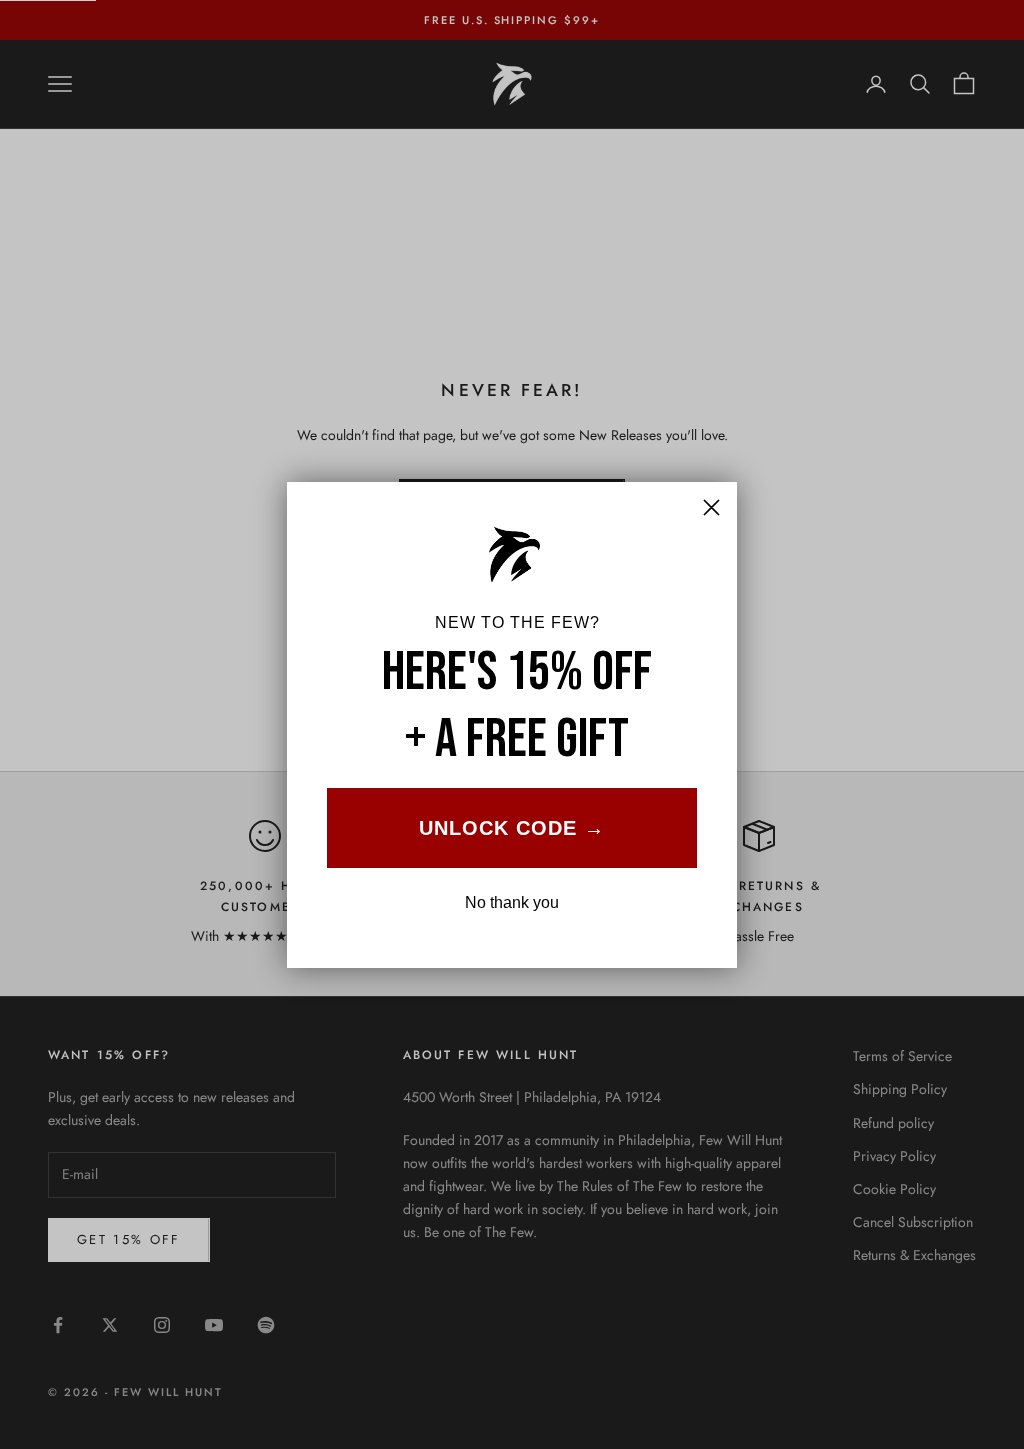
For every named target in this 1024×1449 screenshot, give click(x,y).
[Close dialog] (711, 507)
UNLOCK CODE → (512, 828)
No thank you (512, 902)
